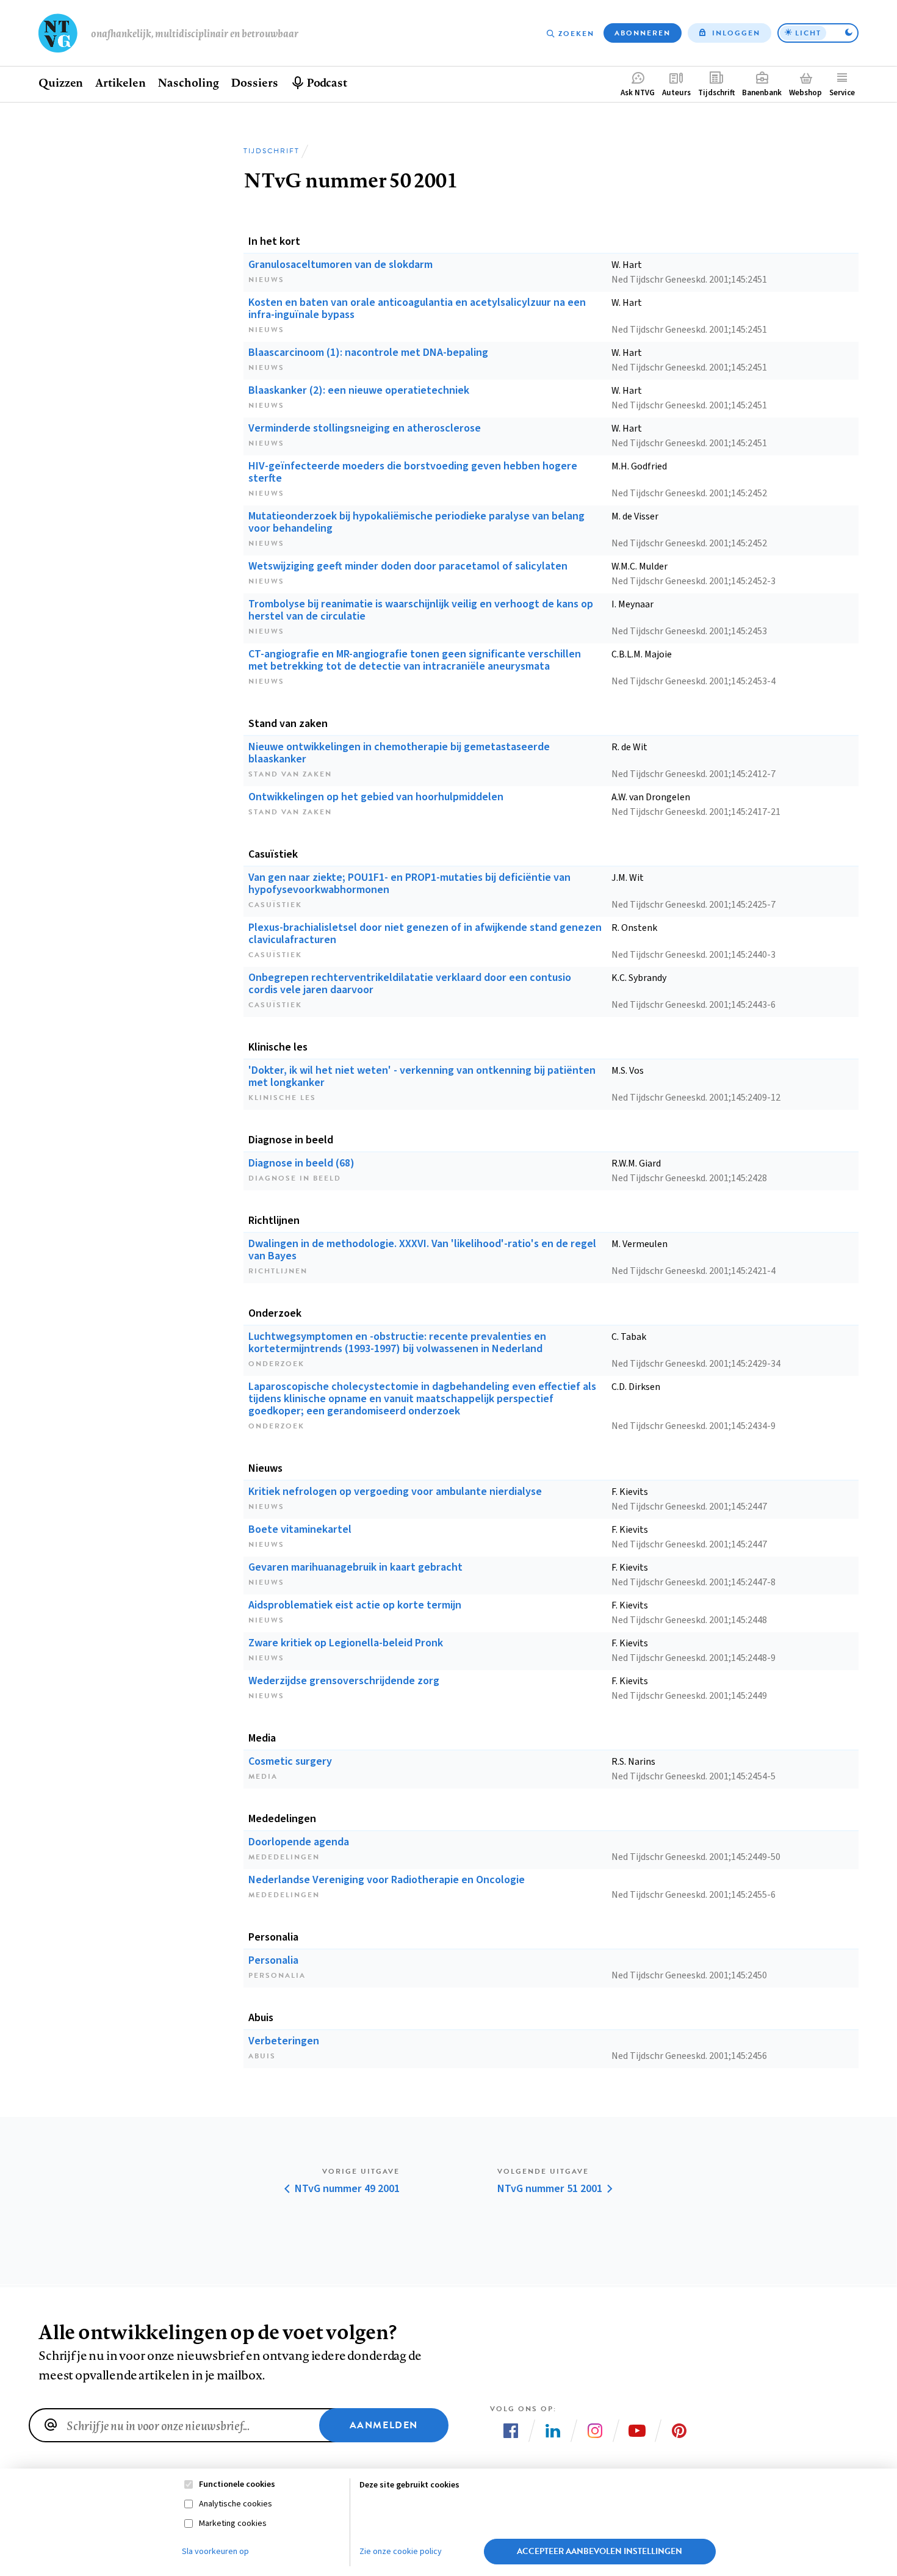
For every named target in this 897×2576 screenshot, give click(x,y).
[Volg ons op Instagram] (595, 2431)
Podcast (327, 82)
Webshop (805, 93)
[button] (818, 33)
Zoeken (576, 34)
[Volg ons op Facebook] (511, 2431)
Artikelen (120, 82)
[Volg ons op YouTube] (637, 2431)
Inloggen (736, 33)
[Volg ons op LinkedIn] (553, 2431)
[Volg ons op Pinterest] (679, 2431)
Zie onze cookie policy (401, 2552)
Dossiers (254, 82)
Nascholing (188, 82)
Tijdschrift (716, 93)
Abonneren (643, 33)
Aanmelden (384, 2425)
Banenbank (762, 93)
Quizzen (61, 82)
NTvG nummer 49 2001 (347, 2189)
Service (842, 93)
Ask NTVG (638, 93)
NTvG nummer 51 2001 (550, 2189)
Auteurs (676, 93)
